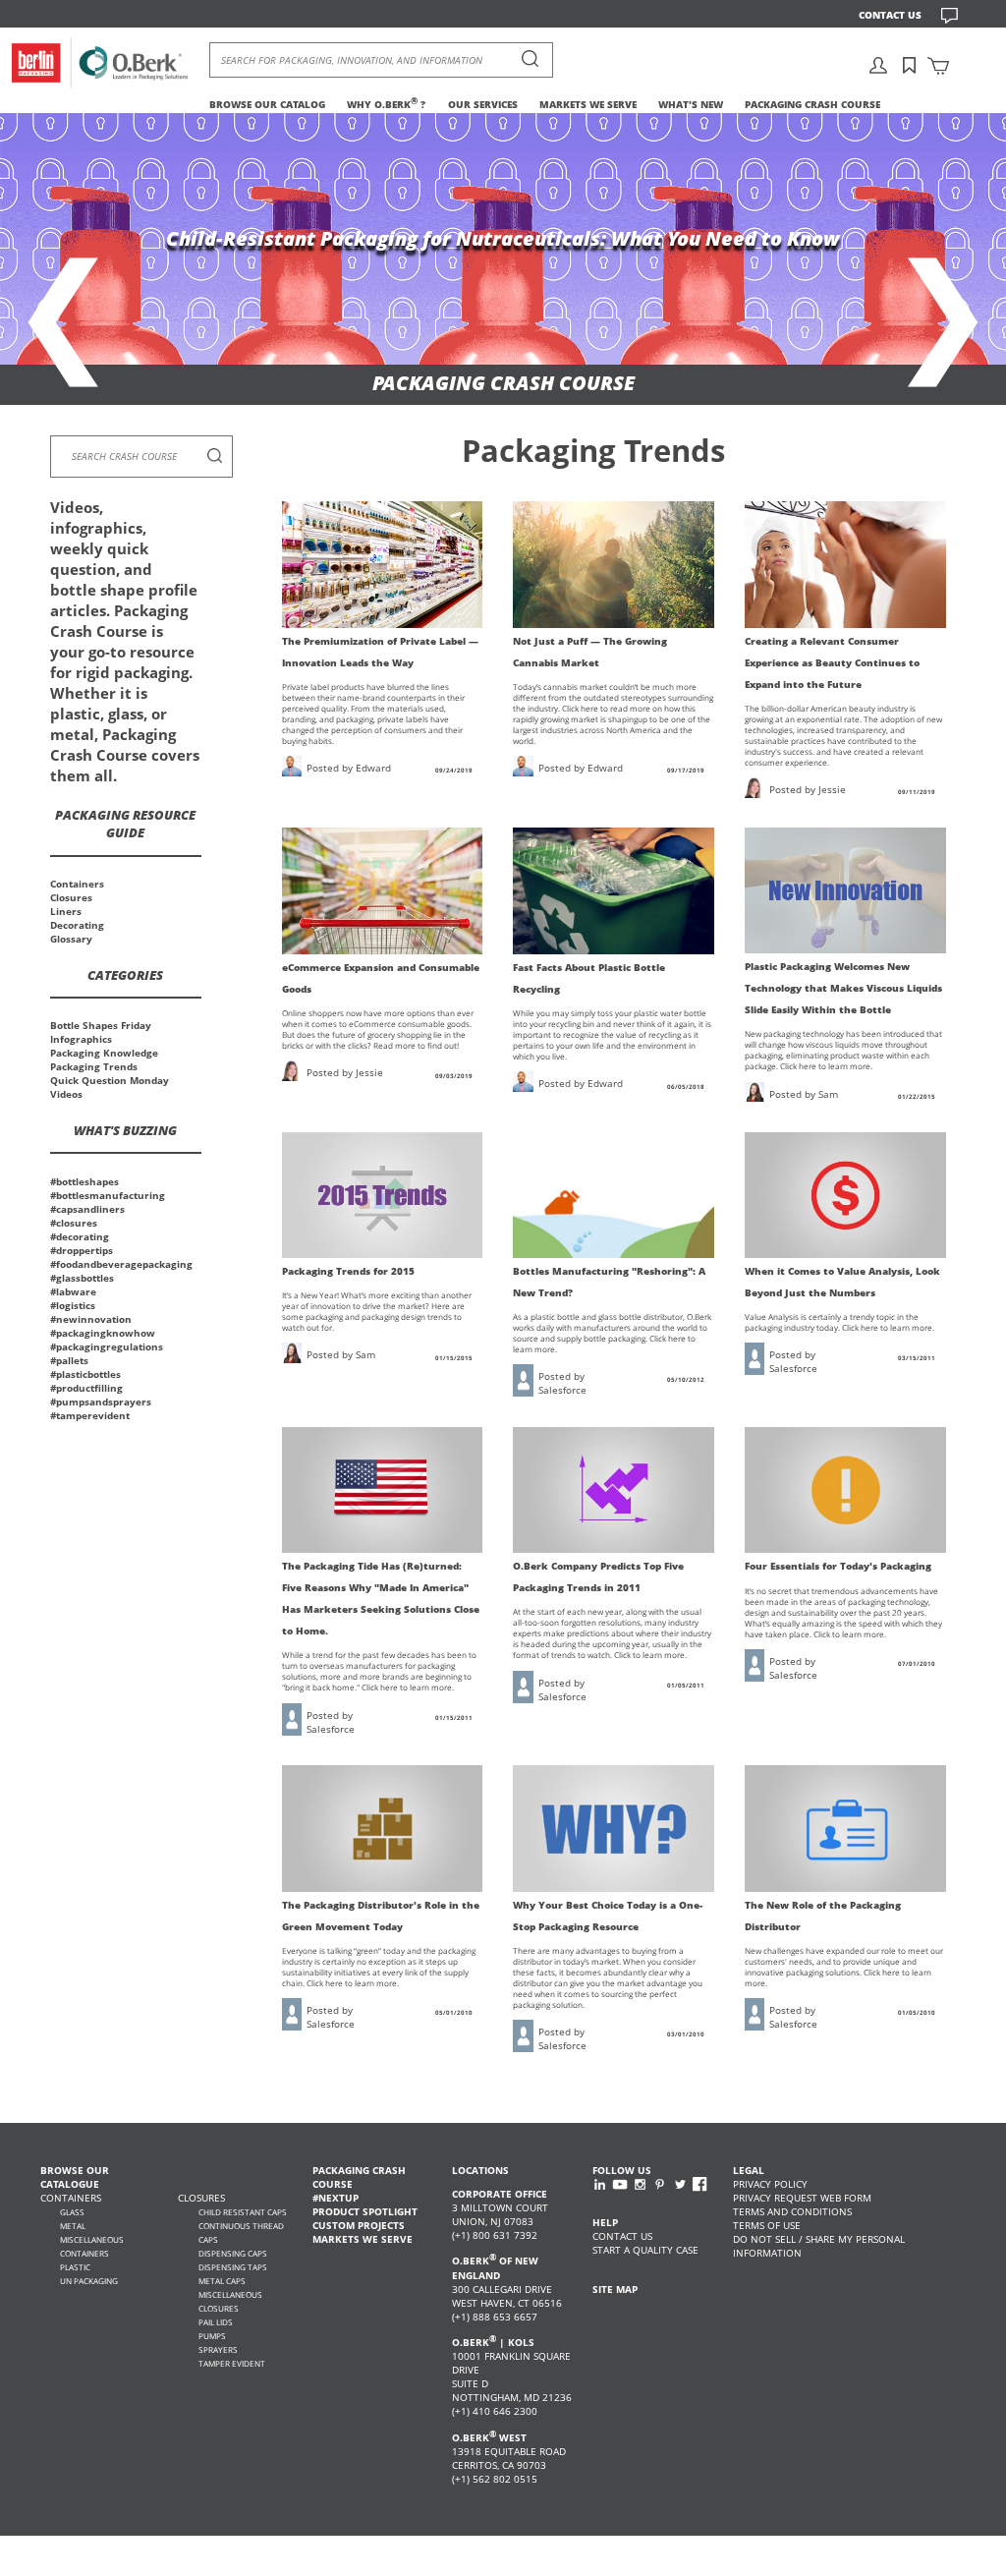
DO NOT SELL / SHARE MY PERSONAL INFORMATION (819, 2246)
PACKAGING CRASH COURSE (812, 104)
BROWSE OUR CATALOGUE (75, 2177)
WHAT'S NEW (691, 104)
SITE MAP (615, 2289)
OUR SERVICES (483, 104)
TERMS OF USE (767, 2225)
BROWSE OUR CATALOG (267, 104)
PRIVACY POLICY (770, 2184)
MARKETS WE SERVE (588, 104)
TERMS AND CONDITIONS (792, 2211)
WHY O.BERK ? (386, 104)
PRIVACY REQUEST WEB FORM (802, 2198)
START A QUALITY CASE (645, 2250)
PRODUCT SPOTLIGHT (365, 2211)
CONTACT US (890, 15)
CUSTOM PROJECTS (359, 2225)
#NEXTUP (335, 2198)
